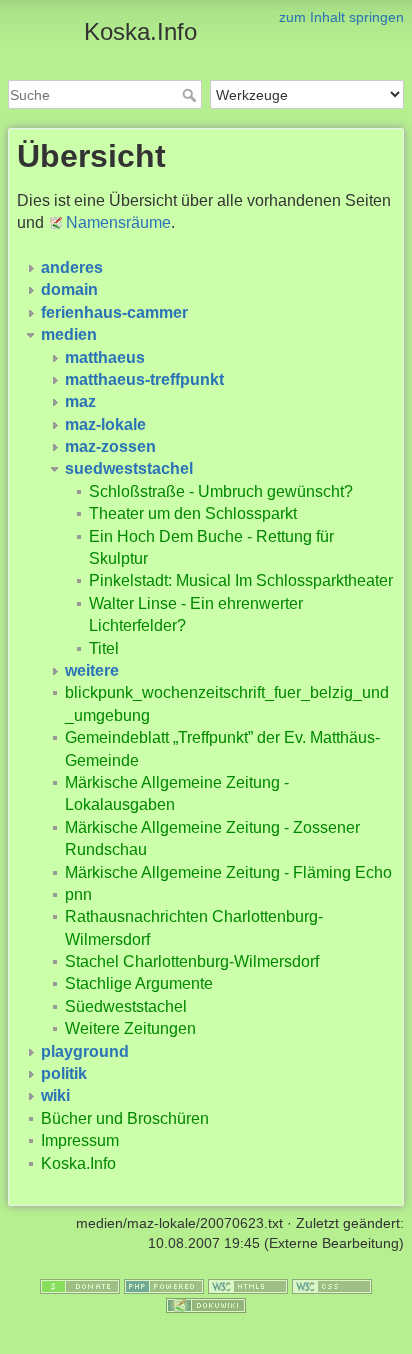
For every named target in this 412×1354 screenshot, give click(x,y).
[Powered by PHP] (164, 1285)
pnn (78, 894)
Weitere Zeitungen (130, 1028)
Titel (104, 648)
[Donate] (80, 1285)
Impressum (80, 1140)
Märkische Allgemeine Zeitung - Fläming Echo (228, 872)
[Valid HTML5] (248, 1285)
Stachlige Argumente (139, 983)
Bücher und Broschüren (125, 1118)
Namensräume (118, 222)
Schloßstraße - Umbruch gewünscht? (221, 491)
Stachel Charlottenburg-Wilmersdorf (192, 961)
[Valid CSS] (332, 1285)
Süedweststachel (126, 1006)
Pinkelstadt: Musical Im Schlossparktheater (241, 580)
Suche (191, 95)
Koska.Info (78, 1163)
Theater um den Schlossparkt (193, 513)
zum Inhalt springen (341, 17)
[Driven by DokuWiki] (206, 1305)
